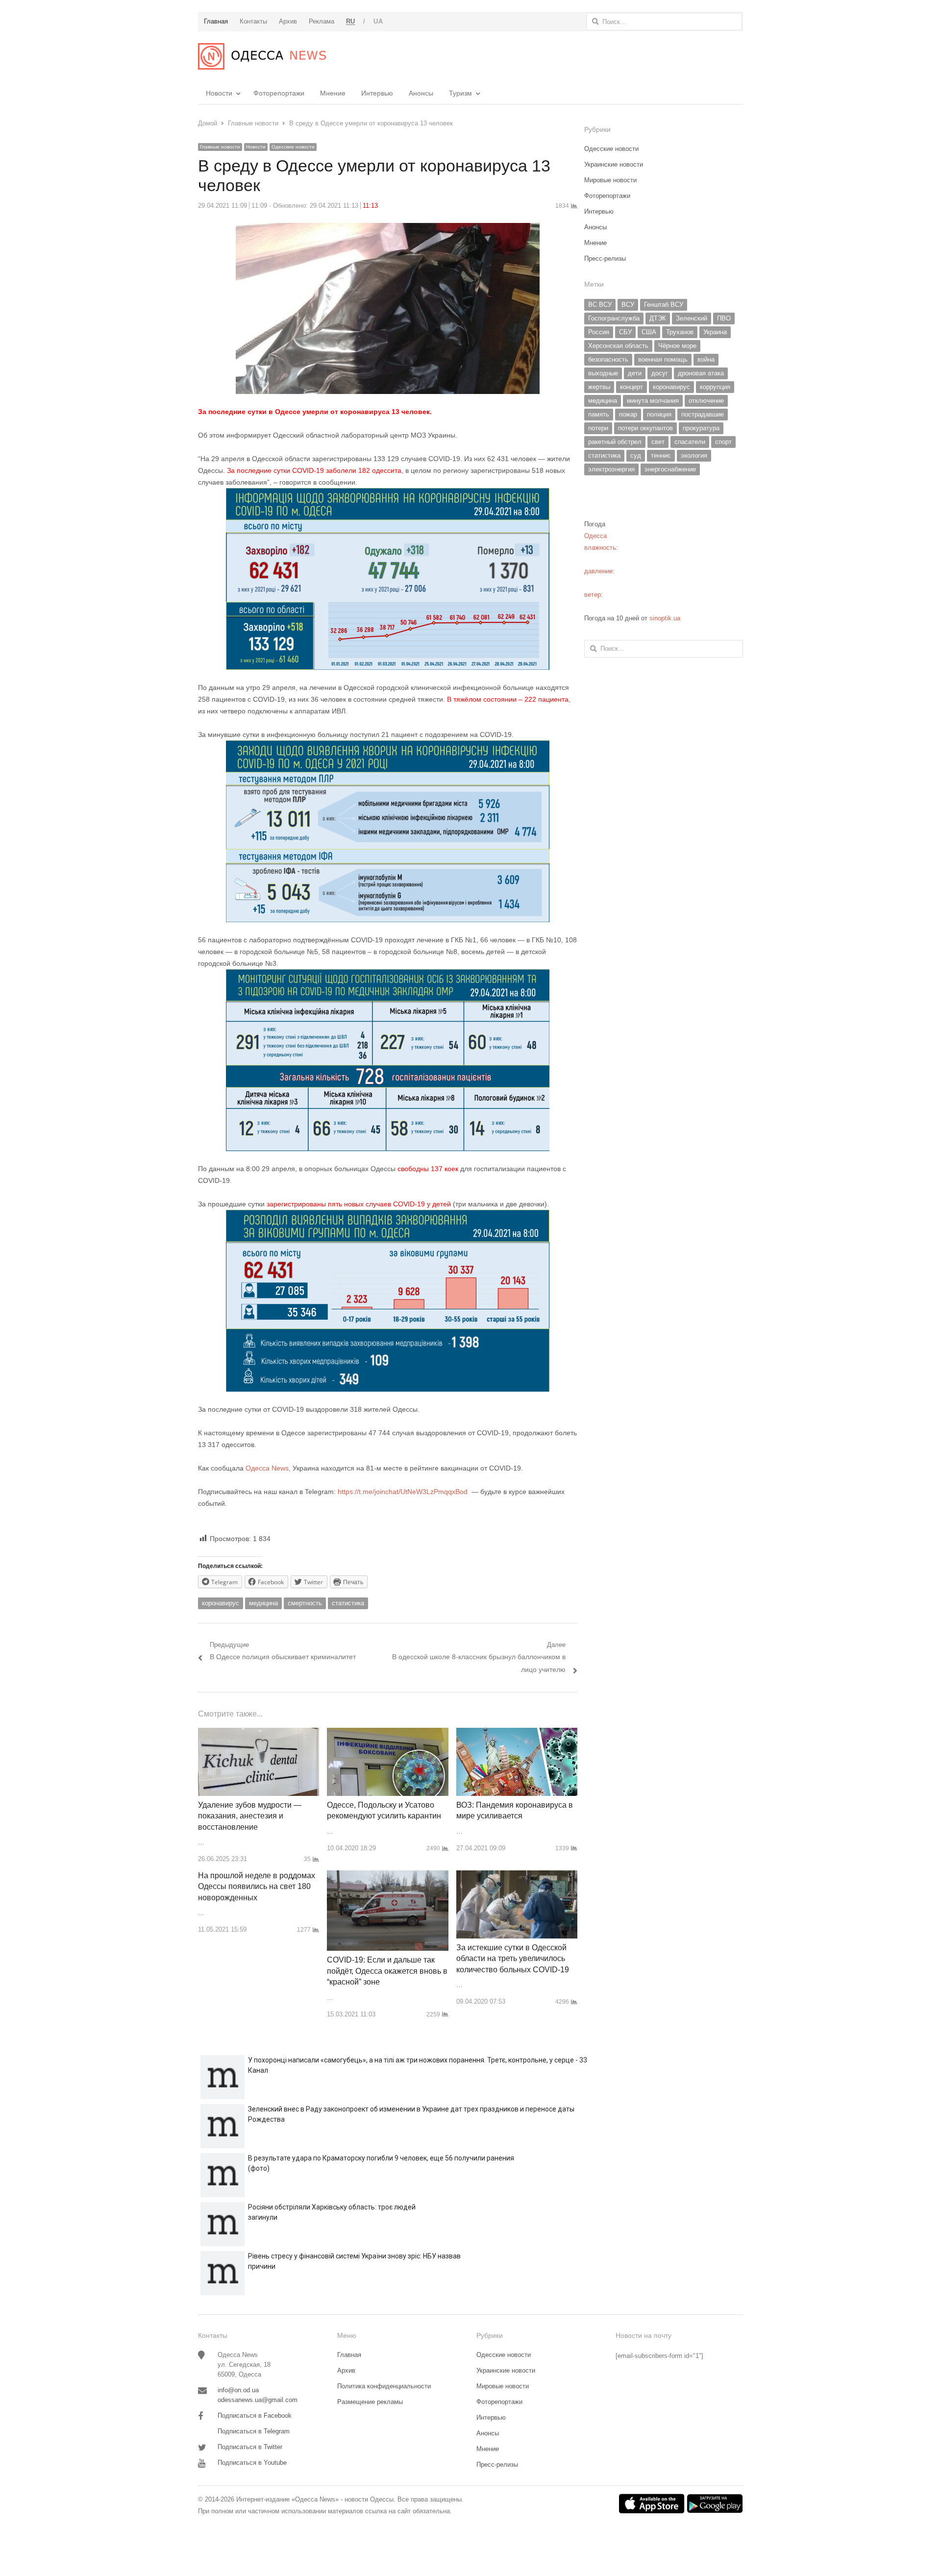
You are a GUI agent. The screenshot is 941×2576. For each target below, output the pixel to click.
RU (351, 21)
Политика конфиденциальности (384, 2386)
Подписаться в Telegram (254, 2431)
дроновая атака (701, 373)
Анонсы (421, 93)
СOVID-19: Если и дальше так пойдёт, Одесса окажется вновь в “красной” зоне (387, 1971)
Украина (715, 332)
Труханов (680, 332)
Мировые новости (610, 180)
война (706, 359)
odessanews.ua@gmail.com (258, 2400)
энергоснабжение (670, 469)
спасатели (690, 442)
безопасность (608, 359)
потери (598, 428)
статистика (348, 1603)
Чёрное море (677, 346)
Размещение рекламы (370, 2402)
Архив (346, 2370)
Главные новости (220, 147)
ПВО (724, 318)
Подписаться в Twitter (250, 2447)
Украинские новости (614, 164)
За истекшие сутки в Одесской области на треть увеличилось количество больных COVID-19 (513, 1959)
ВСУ (628, 305)
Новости (219, 93)
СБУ (625, 332)
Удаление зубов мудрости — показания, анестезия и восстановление (250, 1816)
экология (694, 455)
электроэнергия (611, 469)
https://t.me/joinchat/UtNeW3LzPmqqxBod (402, 1492)
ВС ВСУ (600, 305)
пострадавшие (703, 414)
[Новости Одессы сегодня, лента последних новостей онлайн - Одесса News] (262, 56)
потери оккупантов (645, 428)
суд (636, 455)
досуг (660, 373)
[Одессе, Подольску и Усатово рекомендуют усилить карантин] (387, 1733)
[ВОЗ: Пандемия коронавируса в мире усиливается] (517, 1733)
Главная (349, 2355)
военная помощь (663, 359)
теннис (661, 455)
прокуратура (701, 428)
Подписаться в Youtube (252, 2463)
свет (658, 442)
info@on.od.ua (238, 2390)
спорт (723, 442)
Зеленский (692, 318)
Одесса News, (269, 1468)
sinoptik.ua (665, 618)
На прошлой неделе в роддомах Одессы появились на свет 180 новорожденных (257, 1887)
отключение (706, 401)
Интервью (377, 93)
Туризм (460, 93)
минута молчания (653, 401)
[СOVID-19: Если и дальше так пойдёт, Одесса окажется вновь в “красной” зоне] (387, 1876)
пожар (628, 414)
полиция (659, 414)
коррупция (715, 387)
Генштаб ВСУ (664, 305)
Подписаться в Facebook (255, 2416)
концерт (631, 387)
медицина (263, 1603)
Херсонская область (618, 346)
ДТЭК (658, 318)
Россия (599, 332)
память (599, 414)
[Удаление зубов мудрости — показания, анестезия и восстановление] (259, 1733)
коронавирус (221, 1603)
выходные (603, 373)
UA (378, 21)
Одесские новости (293, 147)
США (649, 332)
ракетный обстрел (615, 442)
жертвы (599, 387)
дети (635, 373)
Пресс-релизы (605, 258)
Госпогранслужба (614, 318)
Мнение (333, 93)
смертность (305, 1603)
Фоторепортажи (279, 93)
